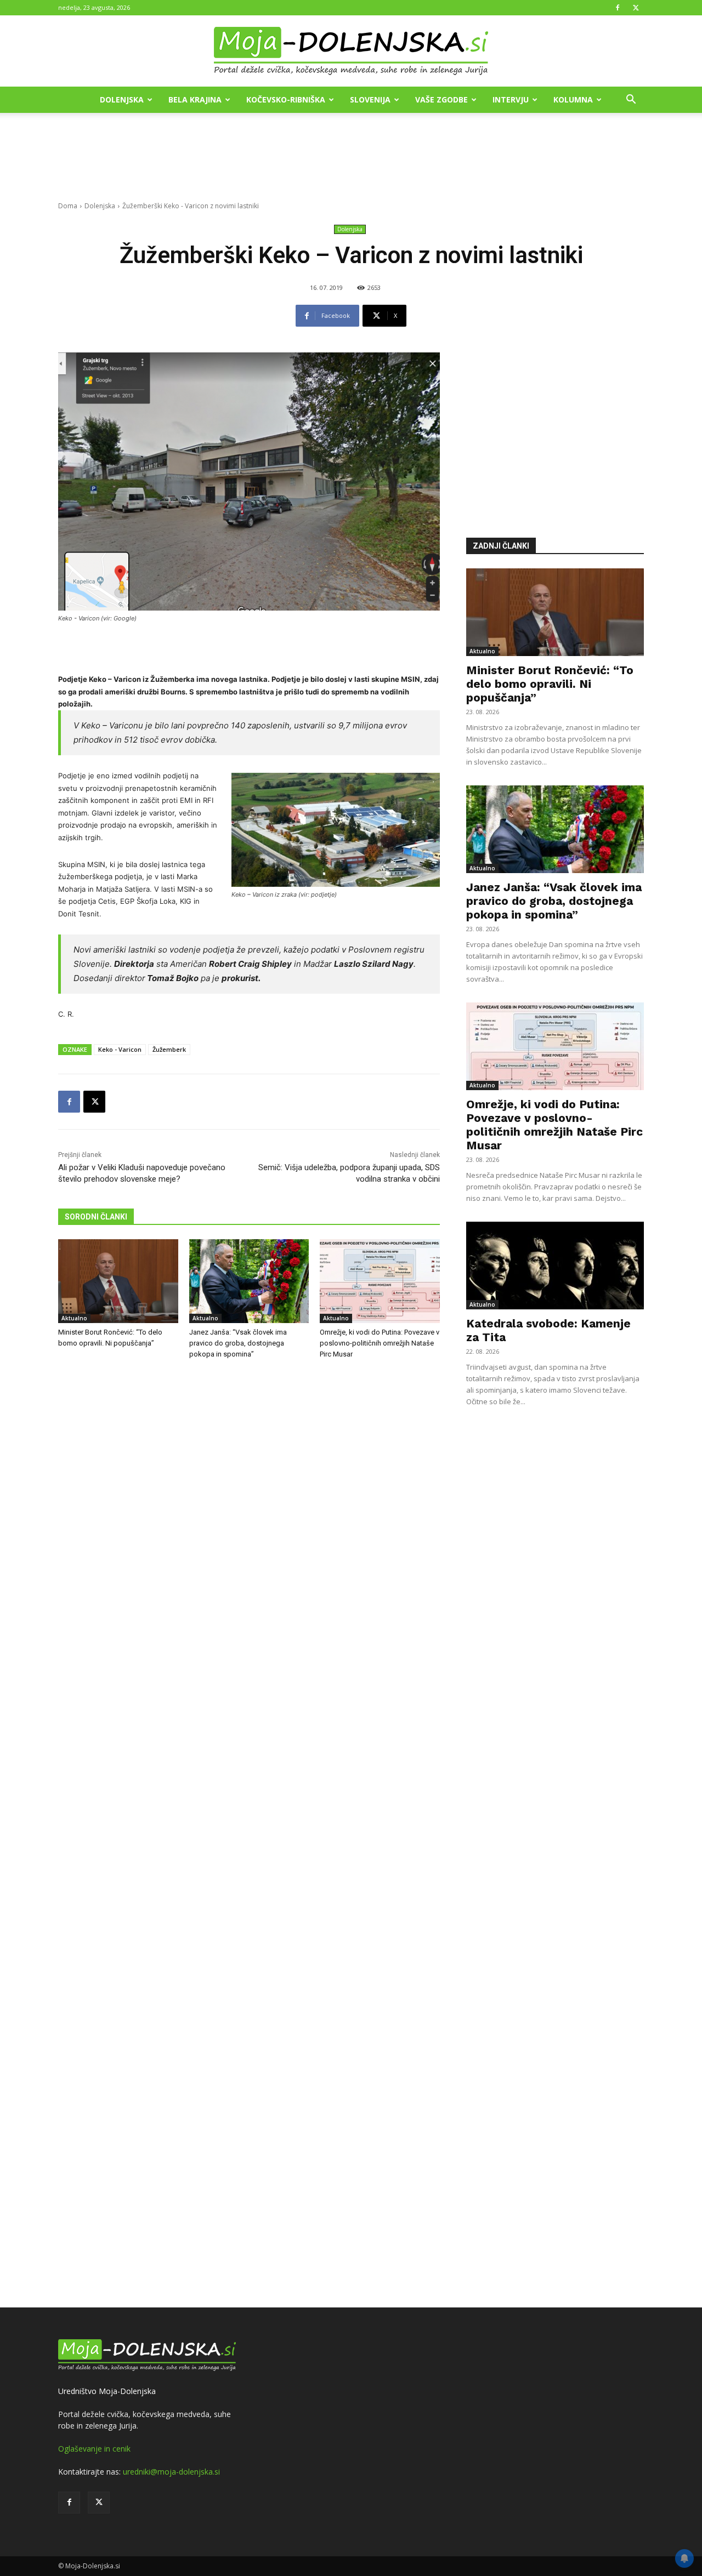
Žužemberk (169, 1049)
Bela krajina (195, 99)
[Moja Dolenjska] (351, 52)
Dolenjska (122, 99)
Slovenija (370, 99)
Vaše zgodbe (441, 99)
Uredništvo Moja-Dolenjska (107, 2391)
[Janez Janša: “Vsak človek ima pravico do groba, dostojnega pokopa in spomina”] (249, 1281)
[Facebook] (618, 8)
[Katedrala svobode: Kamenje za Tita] (555, 1266)
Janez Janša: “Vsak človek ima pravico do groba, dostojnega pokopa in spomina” (238, 1343)
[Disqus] (249, 1835)
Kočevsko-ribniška (286, 99)
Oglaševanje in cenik (94, 2449)
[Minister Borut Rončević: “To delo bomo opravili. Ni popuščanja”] (118, 1281)
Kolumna (573, 99)
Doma (68, 206)
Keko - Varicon (120, 1049)
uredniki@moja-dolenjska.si (171, 2472)
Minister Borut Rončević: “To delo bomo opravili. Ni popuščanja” (550, 684)
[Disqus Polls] (249, 1549)
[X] (636, 8)
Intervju (511, 99)
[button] (631, 101)
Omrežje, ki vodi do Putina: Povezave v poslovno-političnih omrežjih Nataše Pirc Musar (380, 1343)
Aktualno (74, 1318)
